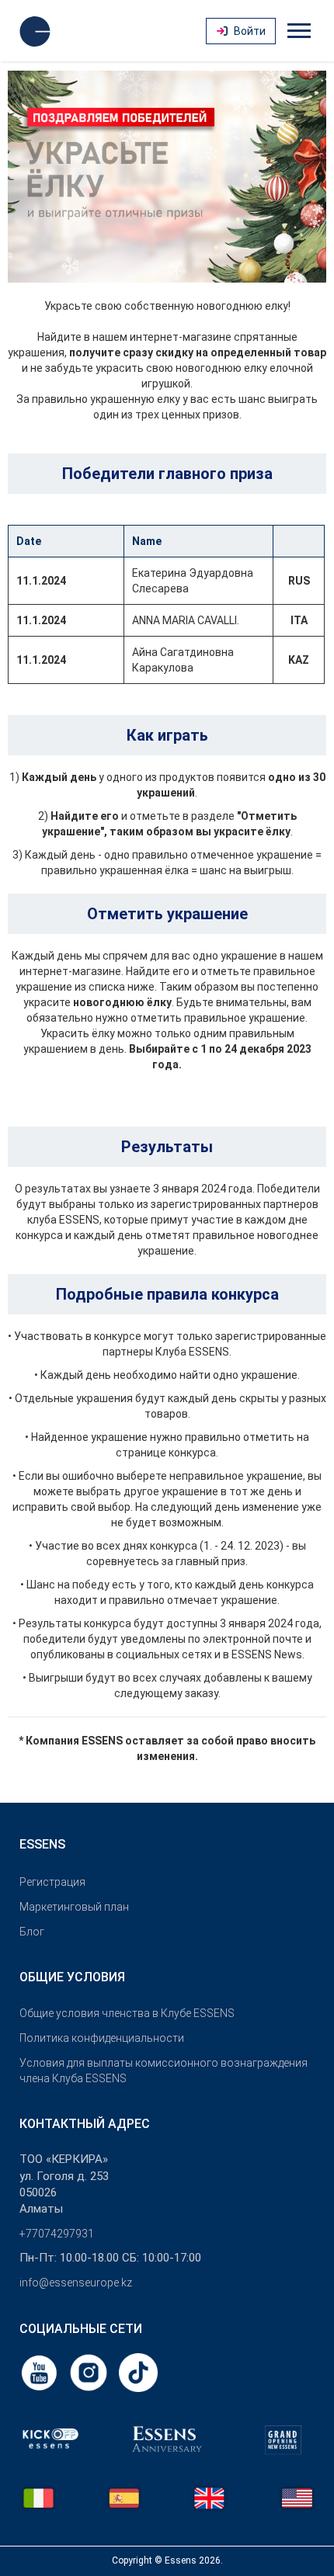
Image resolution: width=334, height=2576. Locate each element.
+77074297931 (57, 2234)
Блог (32, 1932)
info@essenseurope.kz (76, 2283)
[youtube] (40, 2372)
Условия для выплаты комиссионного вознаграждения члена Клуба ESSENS (164, 2071)
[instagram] (90, 2372)
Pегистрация (52, 1882)
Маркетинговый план (74, 1907)
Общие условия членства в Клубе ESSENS (127, 2013)
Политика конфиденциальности (102, 2038)
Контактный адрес (85, 2124)
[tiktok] (138, 2372)
